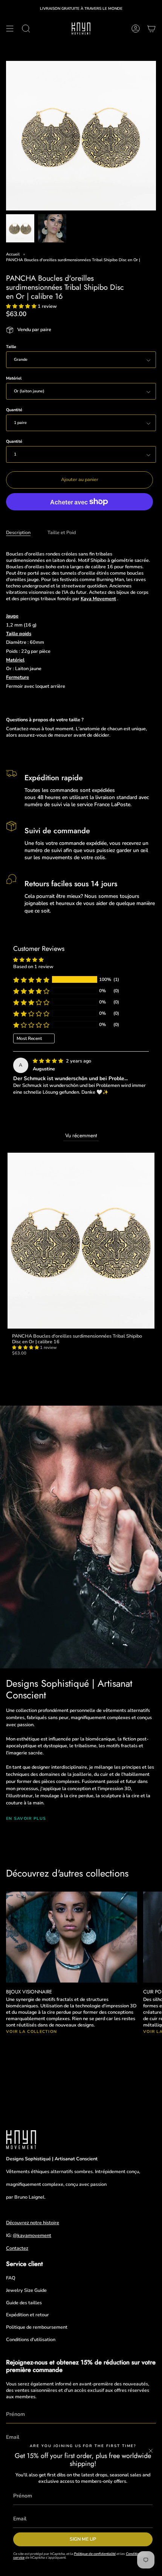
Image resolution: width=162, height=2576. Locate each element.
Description (18, 532)
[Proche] (151, 2451)
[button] (22, 306)
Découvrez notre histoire (33, 2223)
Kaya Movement (98, 599)
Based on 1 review (33, 966)
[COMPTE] (136, 29)
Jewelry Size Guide (26, 2290)
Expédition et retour (28, 2315)
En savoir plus (26, 1818)
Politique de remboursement (37, 2327)
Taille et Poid (62, 532)
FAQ (11, 2278)
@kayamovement (32, 2235)
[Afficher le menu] (10, 29)
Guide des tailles (24, 2303)
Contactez (17, 2248)
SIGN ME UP (83, 2539)
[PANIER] (151, 29)
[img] (49, 1061)
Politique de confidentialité (95, 2554)
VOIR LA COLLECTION (31, 2032)
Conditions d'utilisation (31, 2339)
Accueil (13, 254)
